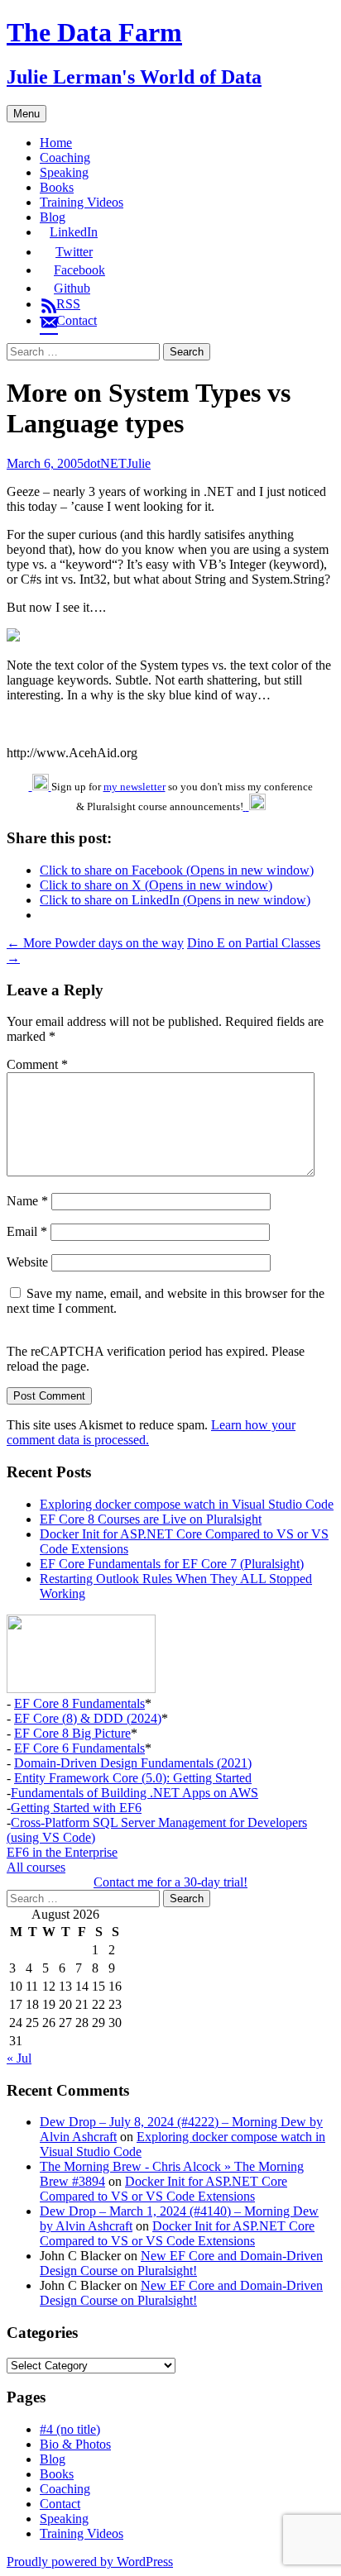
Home (56, 143)
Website (27, 1262)
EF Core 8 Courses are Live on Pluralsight (151, 1519)
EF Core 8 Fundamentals (79, 1703)
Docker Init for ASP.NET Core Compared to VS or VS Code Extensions (163, 2189)
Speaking (64, 172)
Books (57, 187)
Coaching (65, 157)
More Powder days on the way (95, 943)
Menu (26, 114)
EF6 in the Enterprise (62, 1852)
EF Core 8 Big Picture (72, 1733)
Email (27, 1231)
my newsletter (134, 787)
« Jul (19, 2058)
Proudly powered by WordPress (90, 2562)
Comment (37, 1064)
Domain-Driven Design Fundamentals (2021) (133, 1763)
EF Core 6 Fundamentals (79, 1748)
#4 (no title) (70, 2429)
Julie (139, 463)
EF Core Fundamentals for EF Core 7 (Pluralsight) (172, 1564)
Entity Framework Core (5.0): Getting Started (133, 1778)
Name (27, 1201)
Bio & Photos (75, 2444)
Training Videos (82, 202)
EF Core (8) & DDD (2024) (88, 1718)
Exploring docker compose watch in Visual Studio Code (187, 1504)
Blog (53, 217)
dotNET (105, 463)
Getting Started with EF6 (76, 1808)
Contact (60, 2504)
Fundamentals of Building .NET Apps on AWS (134, 1793)
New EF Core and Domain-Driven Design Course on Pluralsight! (181, 2263)
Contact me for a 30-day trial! (170, 1882)
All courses (36, 1867)
